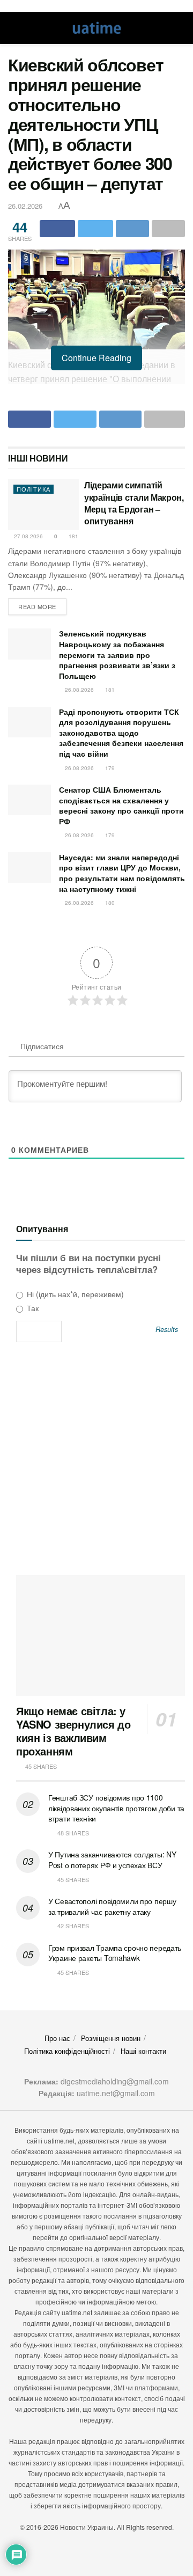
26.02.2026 (25, 206)
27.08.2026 (28, 536)
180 (109, 903)
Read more (37, 606)
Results (167, 1330)
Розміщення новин (111, 2038)
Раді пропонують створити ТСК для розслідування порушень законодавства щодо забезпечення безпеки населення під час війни (121, 733)
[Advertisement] (96, 1462)
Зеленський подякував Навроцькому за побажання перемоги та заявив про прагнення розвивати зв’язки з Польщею (117, 654)
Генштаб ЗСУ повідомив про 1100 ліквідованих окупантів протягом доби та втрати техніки (116, 1808)
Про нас (57, 2038)
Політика (34, 489)
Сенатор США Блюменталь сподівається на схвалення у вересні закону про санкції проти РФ (121, 805)
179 (109, 768)
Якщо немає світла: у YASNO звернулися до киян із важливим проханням (73, 1731)
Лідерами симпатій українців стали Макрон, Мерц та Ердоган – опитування (134, 503)
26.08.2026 (79, 690)
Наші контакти (143, 2051)
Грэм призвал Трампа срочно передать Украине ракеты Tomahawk (115, 1953)
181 (73, 536)
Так (32, 1308)
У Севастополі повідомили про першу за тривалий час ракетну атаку (112, 1906)
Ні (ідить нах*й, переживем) (74, 1294)
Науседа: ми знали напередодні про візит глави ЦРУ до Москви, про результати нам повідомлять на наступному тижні (122, 873)
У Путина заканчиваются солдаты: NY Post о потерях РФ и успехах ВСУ (112, 1860)
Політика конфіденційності (67, 2051)
